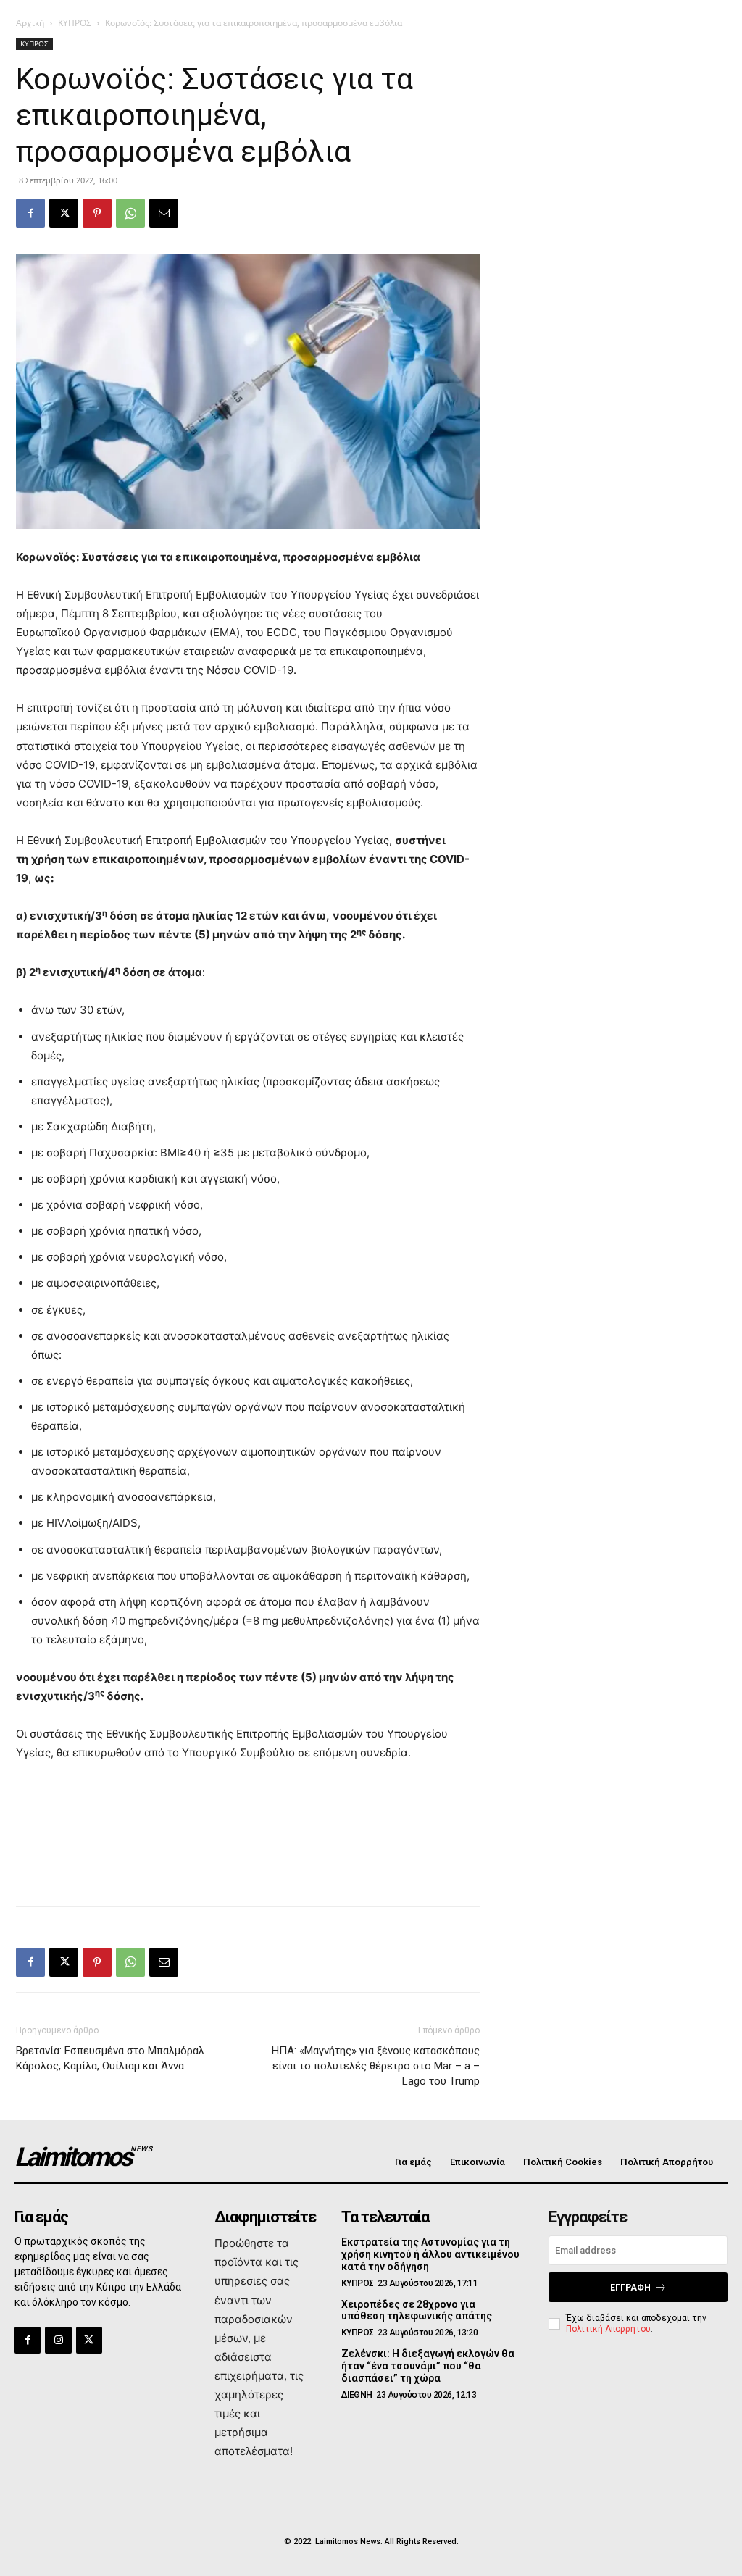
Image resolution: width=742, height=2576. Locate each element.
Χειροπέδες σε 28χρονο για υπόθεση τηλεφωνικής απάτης (417, 2310)
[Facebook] (30, 213)
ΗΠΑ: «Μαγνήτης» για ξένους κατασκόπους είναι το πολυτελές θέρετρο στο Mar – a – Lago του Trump (376, 2066)
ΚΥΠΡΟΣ (75, 23)
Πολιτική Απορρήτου (608, 2329)
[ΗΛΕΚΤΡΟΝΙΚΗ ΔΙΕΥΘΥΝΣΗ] (164, 213)
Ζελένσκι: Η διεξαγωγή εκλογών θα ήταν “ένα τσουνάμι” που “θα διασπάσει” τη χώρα (428, 2366)
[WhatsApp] (130, 213)
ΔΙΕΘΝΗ (357, 2395)
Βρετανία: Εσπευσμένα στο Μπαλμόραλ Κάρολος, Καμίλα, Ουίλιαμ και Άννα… (110, 2058)
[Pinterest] (97, 213)
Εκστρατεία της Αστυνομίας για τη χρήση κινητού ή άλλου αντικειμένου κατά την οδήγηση (430, 2254)
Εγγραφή (630, 2288)
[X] (64, 213)
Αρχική (30, 23)
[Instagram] (58, 2340)
